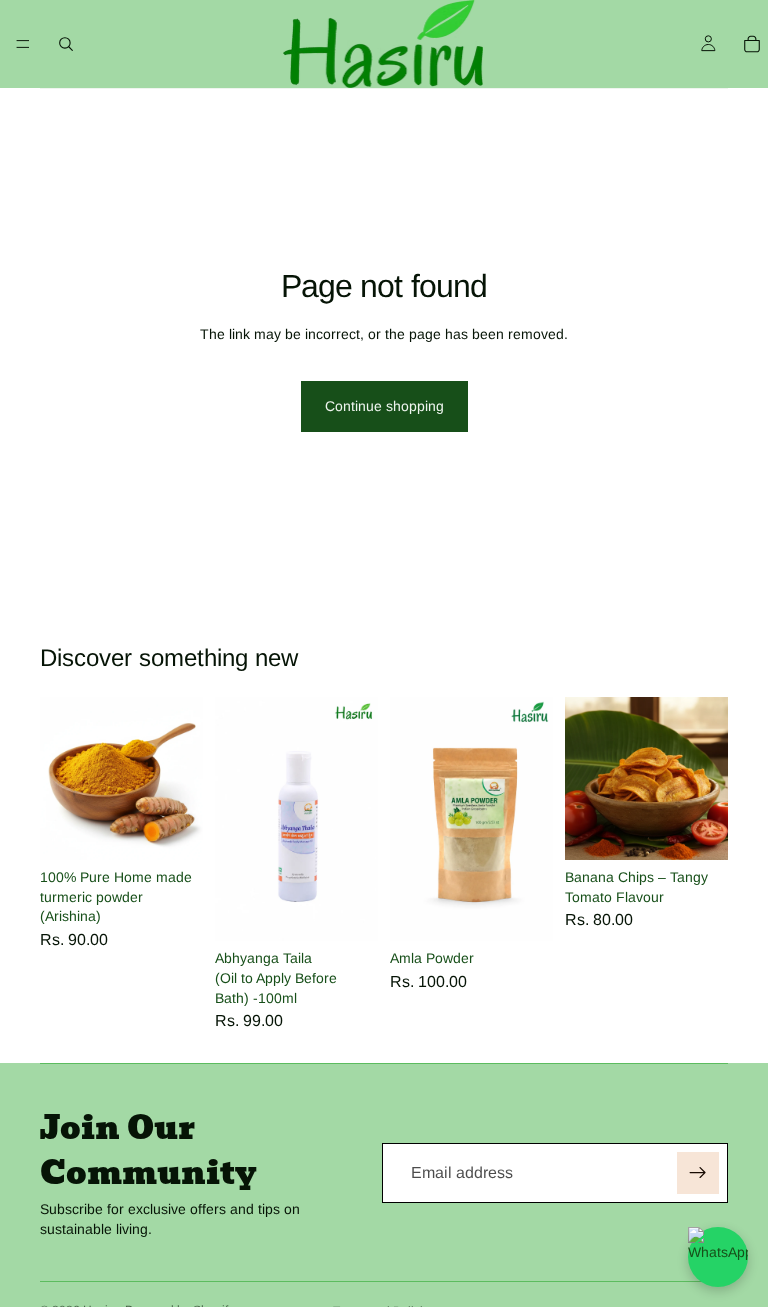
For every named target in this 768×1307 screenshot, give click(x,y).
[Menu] (23, 44)
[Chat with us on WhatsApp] (718, 1257)
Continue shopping (384, 406)
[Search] (66, 44)
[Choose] (172, 829)
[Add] (347, 911)
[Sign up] (698, 1173)
